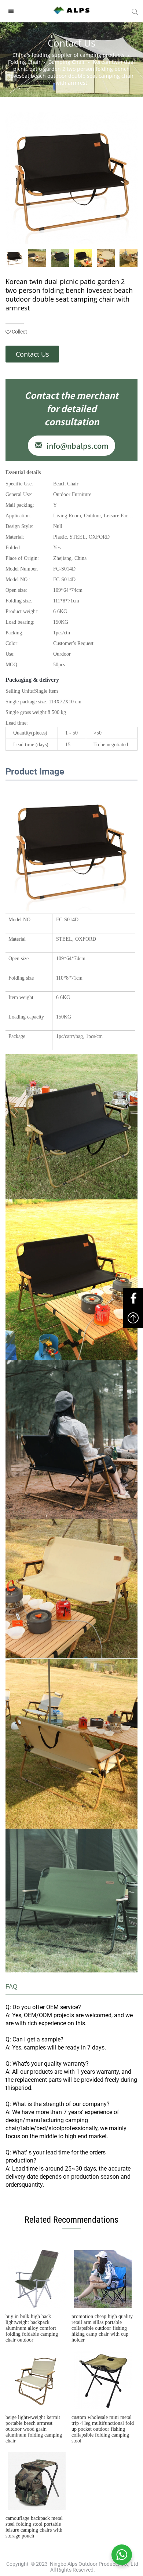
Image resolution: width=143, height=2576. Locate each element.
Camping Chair (67, 62)
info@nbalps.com (76, 446)
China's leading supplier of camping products (69, 55)
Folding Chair (24, 62)
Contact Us (32, 354)
